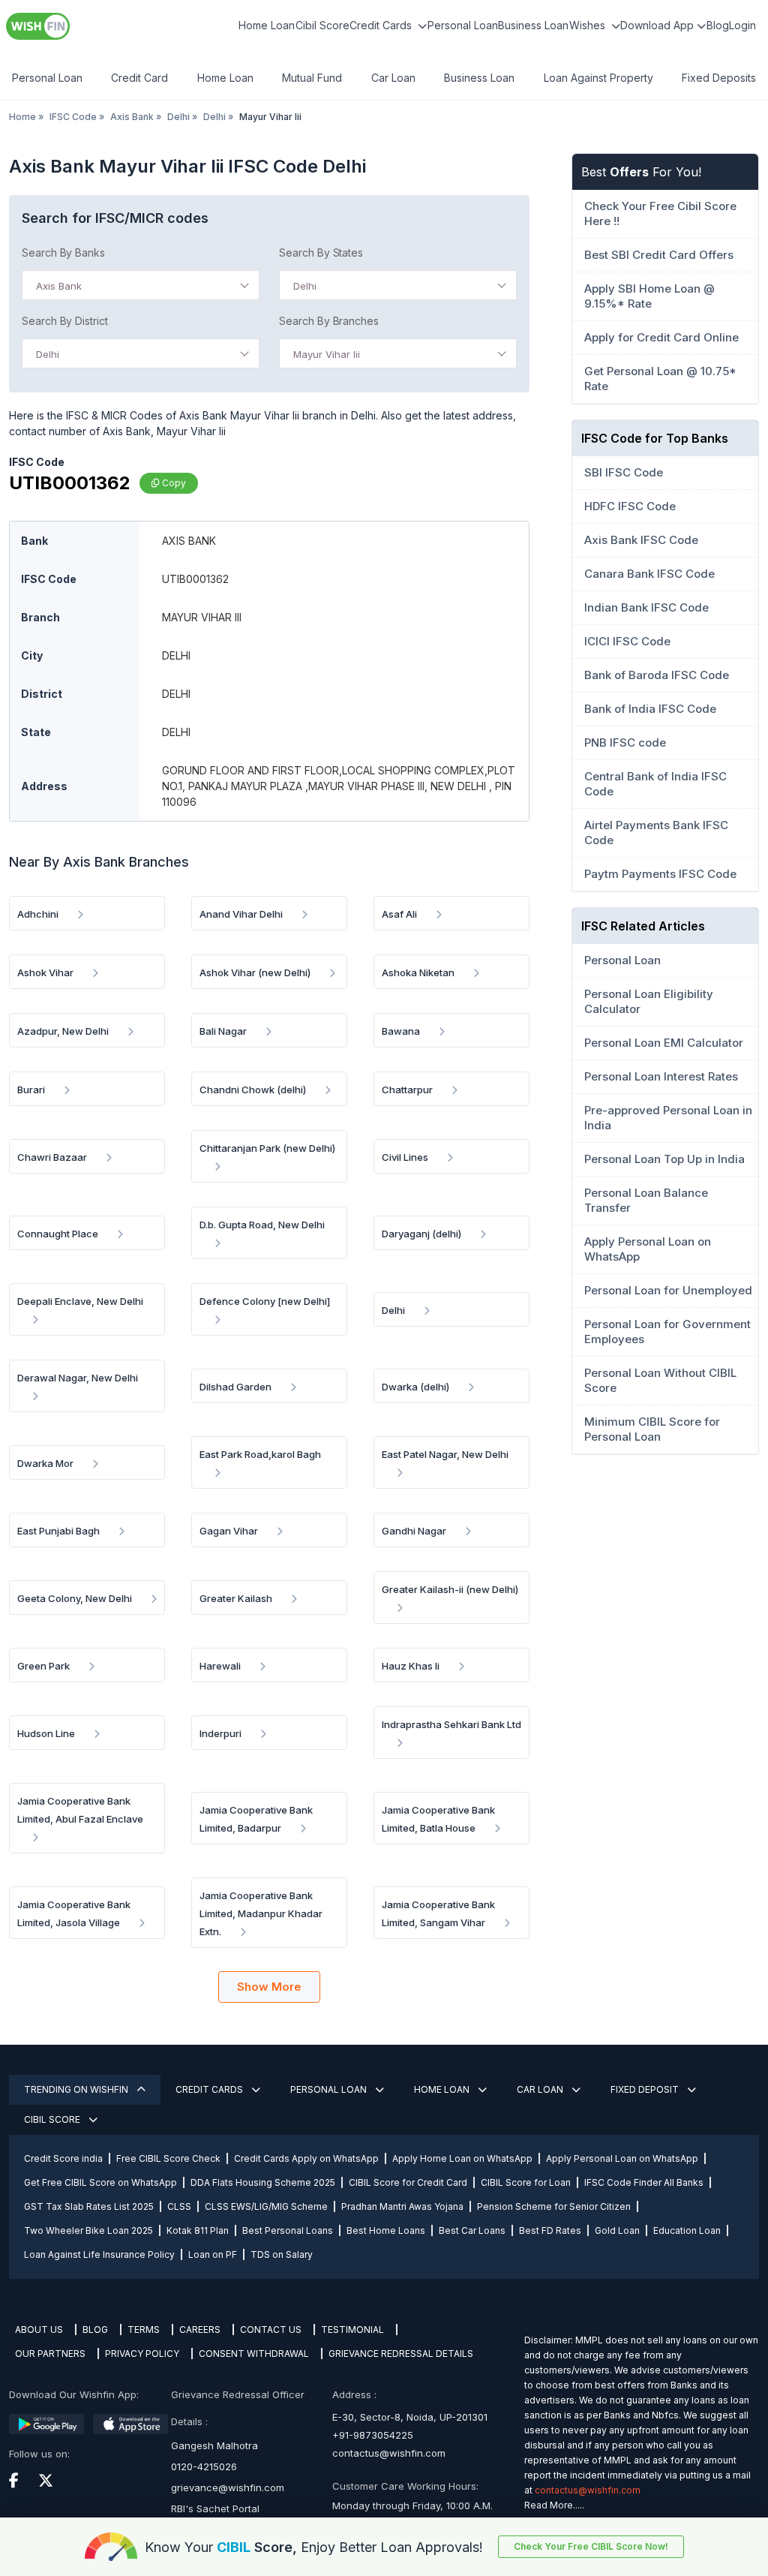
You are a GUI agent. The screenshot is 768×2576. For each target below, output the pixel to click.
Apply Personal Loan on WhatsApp (622, 2158)
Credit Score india (63, 2158)
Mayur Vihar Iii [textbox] (327, 354)
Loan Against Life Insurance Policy (99, 2254)
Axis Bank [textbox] (59, 286)
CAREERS (200, 2330)
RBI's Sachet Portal (215, 2508)
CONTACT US (271, 2330)
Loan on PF (213, 2254)
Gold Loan (617, 2230)
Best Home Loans (386, 2230)
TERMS (144, 2330)
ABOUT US (39, 2330)
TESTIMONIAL (352, 2330)
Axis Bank (132, 117)
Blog (718, 25)
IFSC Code (73, 117)
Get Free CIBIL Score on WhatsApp (100, 2182)
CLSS (179, 2206)
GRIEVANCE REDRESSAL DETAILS (401, 2354)
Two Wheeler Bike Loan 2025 (88, 2230)
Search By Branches (329, 321)
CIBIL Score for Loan (526, 2182)
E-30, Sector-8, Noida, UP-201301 (410, 2417)
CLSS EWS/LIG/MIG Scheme (266, 2206)
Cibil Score (322, 25)
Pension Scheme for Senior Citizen (554, 2206)
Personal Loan (463, 25)
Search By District (65, 321)
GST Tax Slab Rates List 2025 (89, 2206)
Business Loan (533, 25)
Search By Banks (63, 252)
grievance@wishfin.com (228, 2487)
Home (22, 117)
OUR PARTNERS (50, 2354)
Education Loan (687, 2230)
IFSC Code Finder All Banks (644, 2182)
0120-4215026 (204, 2466)
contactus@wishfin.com (389, 2453)
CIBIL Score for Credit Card (408, 2182)
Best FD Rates (550, 2230)
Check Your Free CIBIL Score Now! (591, 2546)
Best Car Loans (472, 2230)
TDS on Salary (282, 2254)
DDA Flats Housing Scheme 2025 (263, 2182)
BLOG (95, 2330)
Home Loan (267, 25)
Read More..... (554, 2505)
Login (742, 25)
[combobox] (141, 285)
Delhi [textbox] (305, 286)
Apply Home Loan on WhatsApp (462, 2158)
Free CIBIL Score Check (168, 2158)
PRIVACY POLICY (142, 2354)
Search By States (321, 252)
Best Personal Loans (288, 2230)
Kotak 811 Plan (198, 2230)
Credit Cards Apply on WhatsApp (306, 2158)
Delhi (178, 117)
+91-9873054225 (373, 2435)
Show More (269, 1987)
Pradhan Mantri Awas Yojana (402, 2206)
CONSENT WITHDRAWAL (254, 2354)
